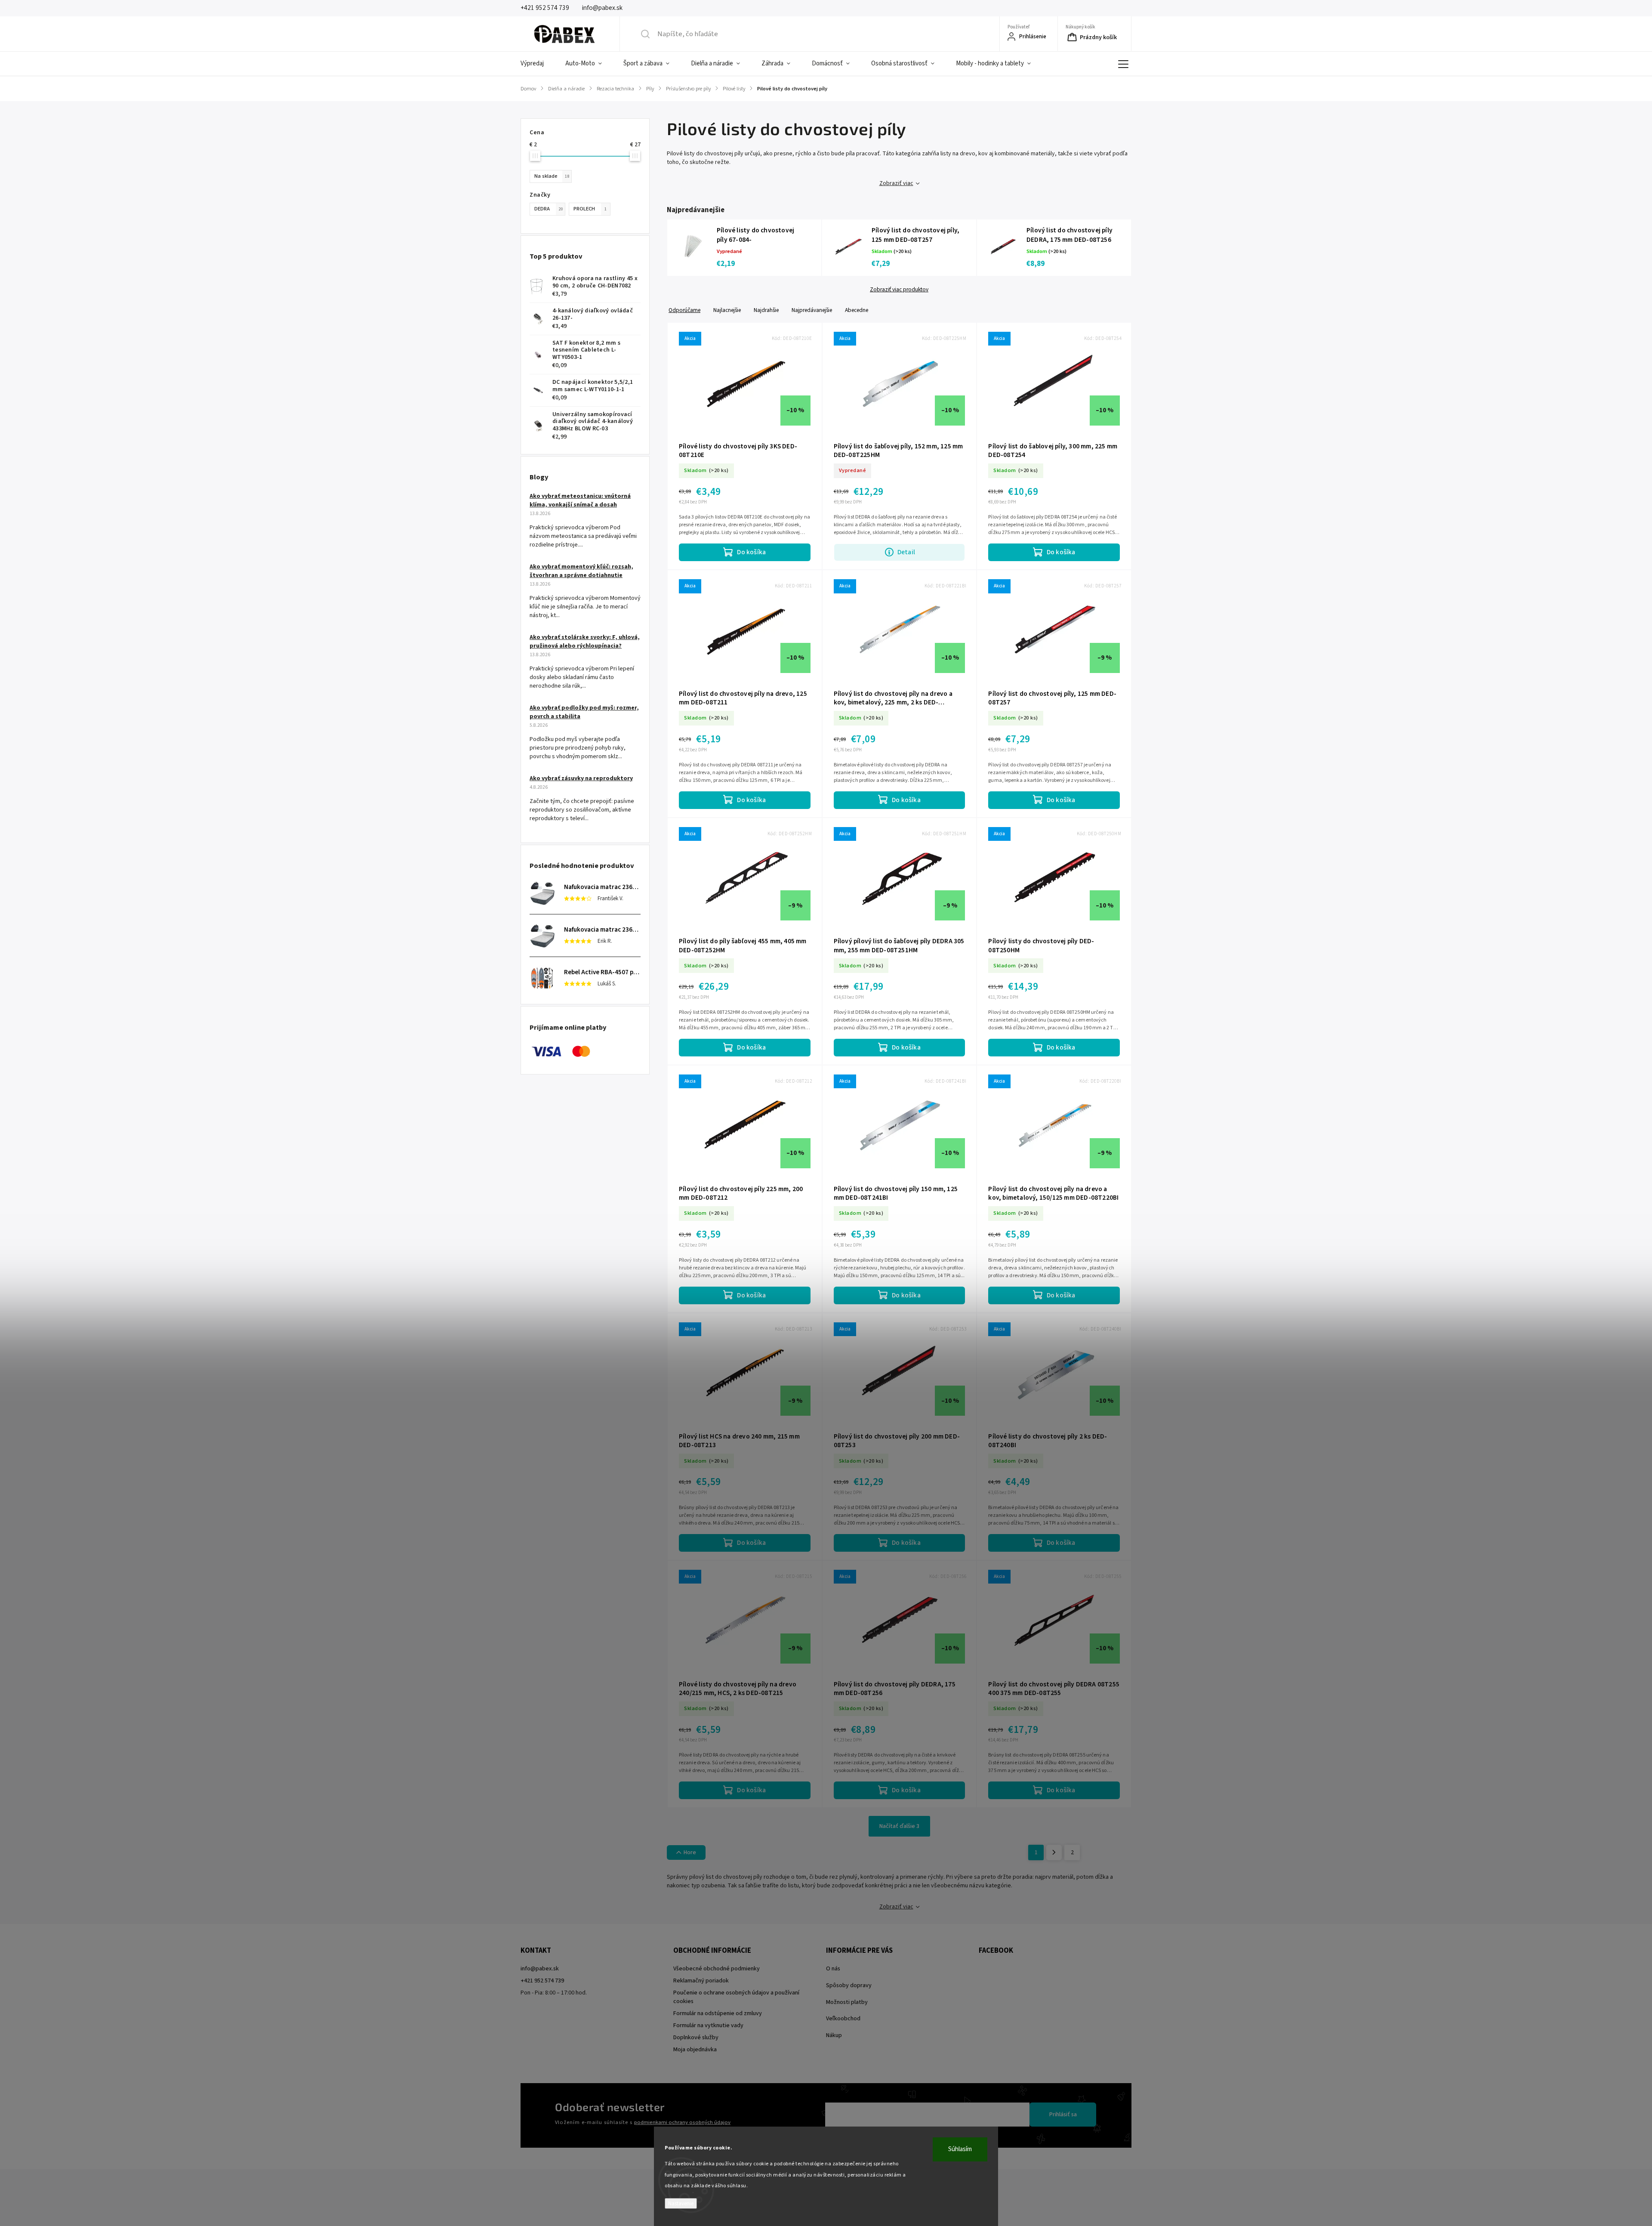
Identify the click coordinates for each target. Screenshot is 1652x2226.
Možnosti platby (847, 2002)
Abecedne (857, 310)
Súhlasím (960, 2149)
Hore (690, 1852)
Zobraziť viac (896, 183)
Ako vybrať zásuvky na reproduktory (581, 778)
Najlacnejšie (727, 310)
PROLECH (590, 209)
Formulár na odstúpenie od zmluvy (718, 2013)
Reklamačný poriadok (701, 1981)
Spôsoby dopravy (849, 1985)
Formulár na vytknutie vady (708, 2025)
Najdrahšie (766, 310)
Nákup (834, 2035)
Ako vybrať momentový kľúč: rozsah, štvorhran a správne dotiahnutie (581, 571)
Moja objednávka (695, 2050)
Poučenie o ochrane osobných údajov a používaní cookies (736, 1997)
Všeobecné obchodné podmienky (717, 1969)
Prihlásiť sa (1063, 2115)
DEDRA (549, 209)
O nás (833, 1969)
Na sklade (552, 176)
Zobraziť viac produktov (899, 290)
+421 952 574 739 (542, 1981)
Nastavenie (681, 2203)
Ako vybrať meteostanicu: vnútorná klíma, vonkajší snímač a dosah (580, 500)
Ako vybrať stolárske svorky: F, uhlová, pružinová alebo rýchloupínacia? (585, 642)
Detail (906, 552)
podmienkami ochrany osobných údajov (682, 2122)
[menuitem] (538, 64)
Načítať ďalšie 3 (899, 1826)
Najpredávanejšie (812, 310)
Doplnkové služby (696, 2038)
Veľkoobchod (843, 2019)
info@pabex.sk (540, 1969)
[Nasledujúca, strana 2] (1054, 1852)
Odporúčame (684, 310)
